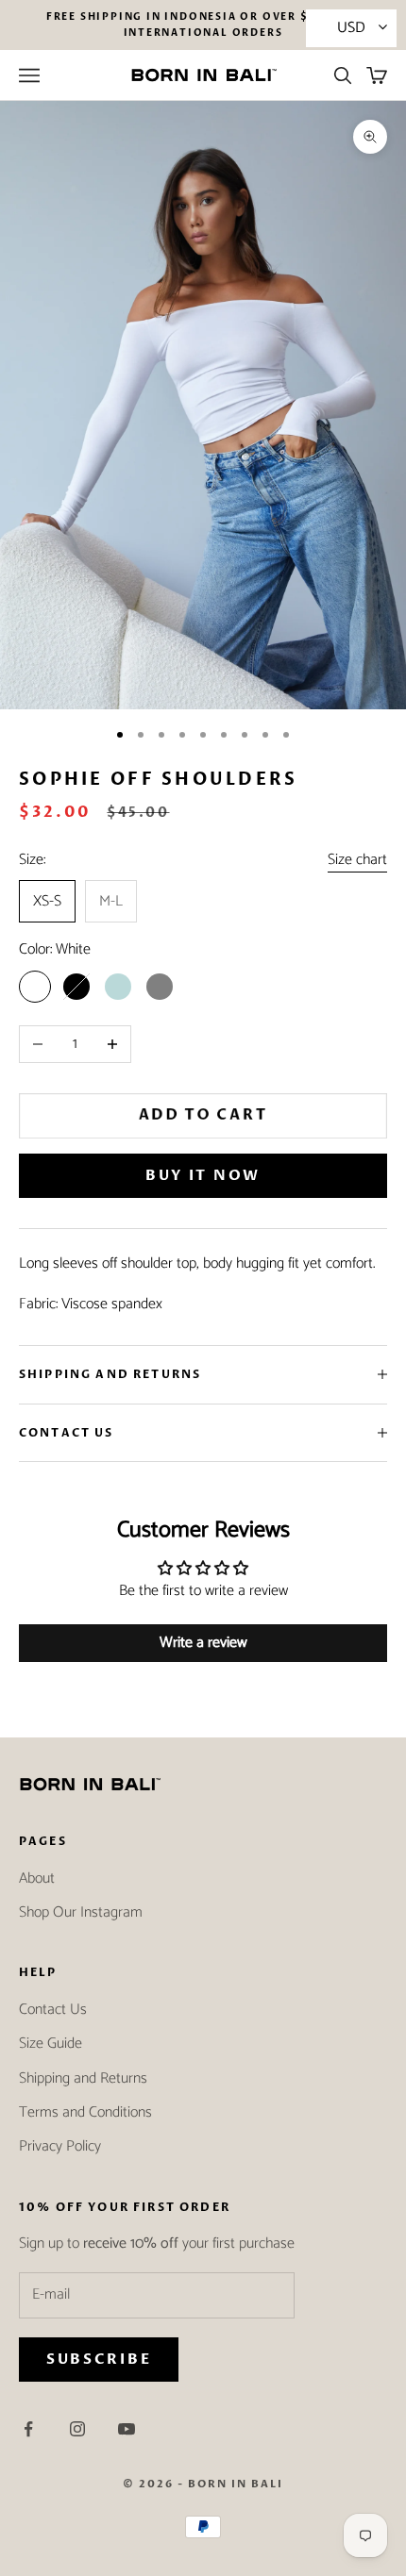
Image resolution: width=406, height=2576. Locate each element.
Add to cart (203, 1116)
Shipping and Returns (83, 2078)
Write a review (203, 1643)
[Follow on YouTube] (127, 2429)
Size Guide (51, 2044)
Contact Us (53, 2010)
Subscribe (99, 2359)
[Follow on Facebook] (28, 2429)
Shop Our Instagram (81, 1912)
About (37, 1878)
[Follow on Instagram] (77, 2429)
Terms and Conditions (85, 2112)
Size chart (357, 860)
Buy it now (203, 1175)
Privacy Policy (60, 2146)
